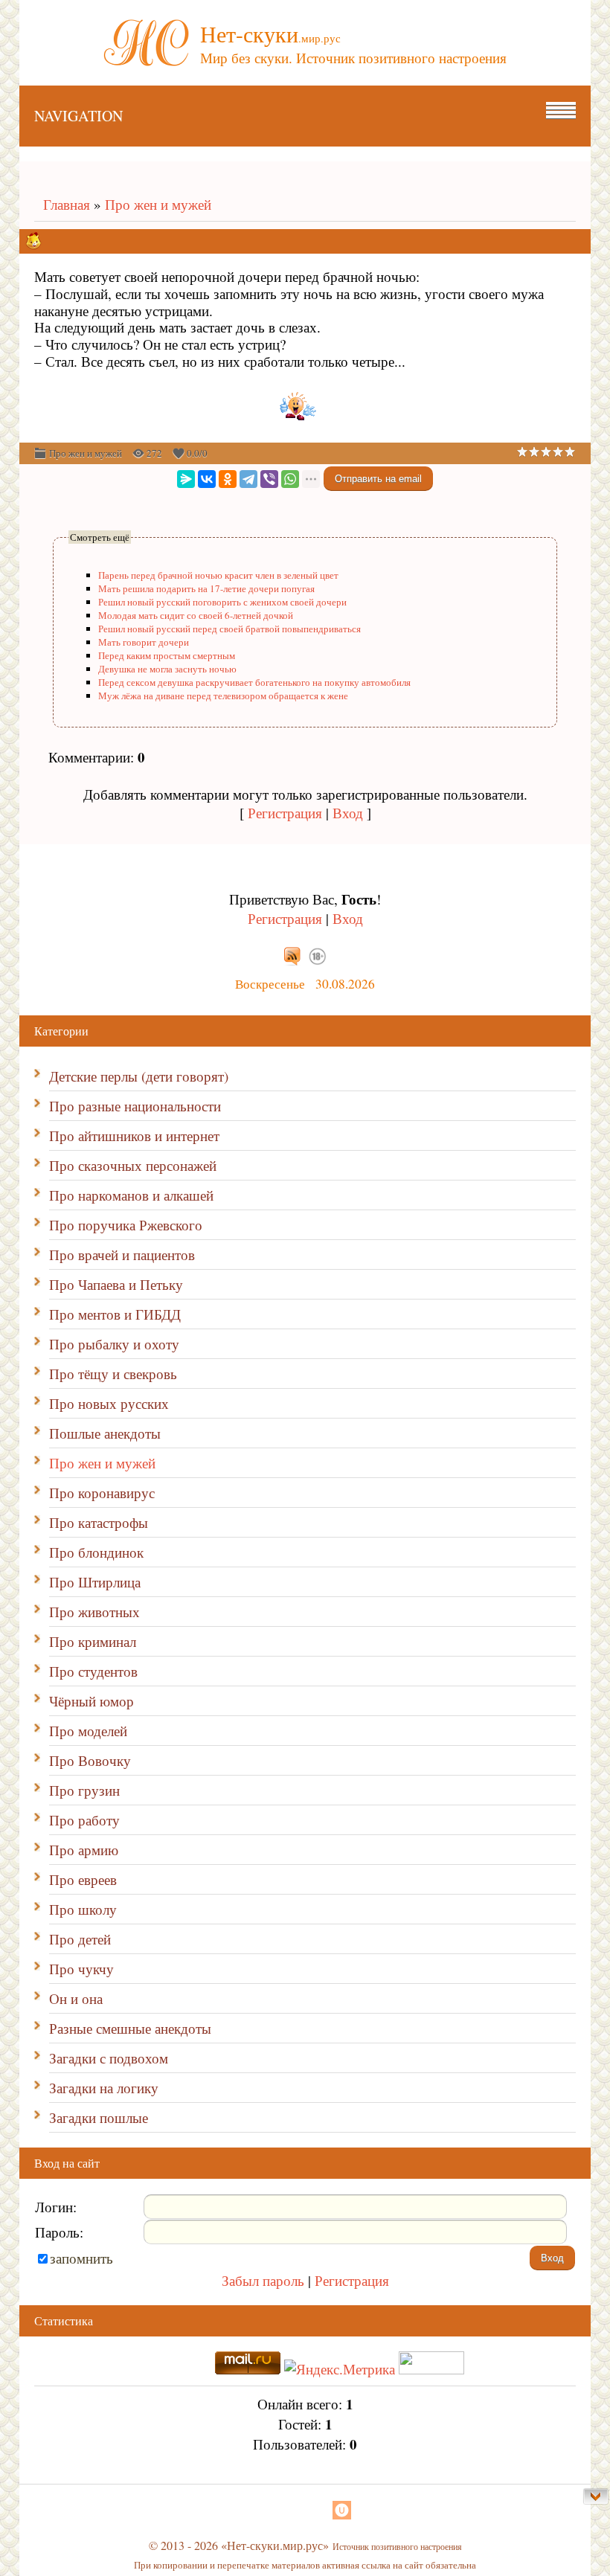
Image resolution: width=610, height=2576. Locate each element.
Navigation (78, 116)
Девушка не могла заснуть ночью (167, 669)
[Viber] (269, 479)
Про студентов (93, 1671)
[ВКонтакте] (207, 479)
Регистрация (285, 813)
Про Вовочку (90, 1760)
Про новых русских (109, 1403)
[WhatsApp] (290, 479)
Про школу (83, 1909)
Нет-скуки (270, 33)
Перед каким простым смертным (167, 655)
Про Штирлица (95, 1582)
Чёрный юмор (91, 1701)
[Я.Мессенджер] (186, 479)
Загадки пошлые (99, 2117)
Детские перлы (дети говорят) (139, 1076)
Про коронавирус (102, 1493)
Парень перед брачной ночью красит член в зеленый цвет (218, 575)
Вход (348, 813)
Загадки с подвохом (109, 2058)
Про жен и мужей (158, 204)
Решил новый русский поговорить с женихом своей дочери (222, 602)
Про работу (84, 1820)
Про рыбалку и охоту (114, 1344)
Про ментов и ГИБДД (115, 1314)
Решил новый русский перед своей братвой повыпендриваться (229, 629)
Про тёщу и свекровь (113, 1374)
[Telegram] (248, 479)
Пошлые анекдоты (105, 1433)
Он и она (76, 1998)
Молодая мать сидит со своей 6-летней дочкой (196, 615)
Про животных (94, 1612)
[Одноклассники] (228, 479)
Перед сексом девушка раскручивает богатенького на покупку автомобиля (254, 682)
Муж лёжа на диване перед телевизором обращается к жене (223, 696)
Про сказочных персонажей (133, 1165)
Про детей (80, 1939)
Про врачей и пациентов (122, 1255)
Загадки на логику (104, 2088)
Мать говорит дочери (144, 642)
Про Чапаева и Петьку (116, 1284)
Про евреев (83, 1879)
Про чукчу (81, 1969)
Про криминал (93, 1641)
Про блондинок (96, 1552)
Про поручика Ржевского (126, 1225)
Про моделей (88, 1731)
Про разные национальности (135, 1106)
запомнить (81, 2258)
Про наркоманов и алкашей (131, 1195)
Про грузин (84, 1790)
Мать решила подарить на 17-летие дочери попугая (206, 588)
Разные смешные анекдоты (130, 2028)
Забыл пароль (263, 2280)
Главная (62, 204)
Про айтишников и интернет (134, 1136)
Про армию (84, 1850)
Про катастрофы (99, 1522)
